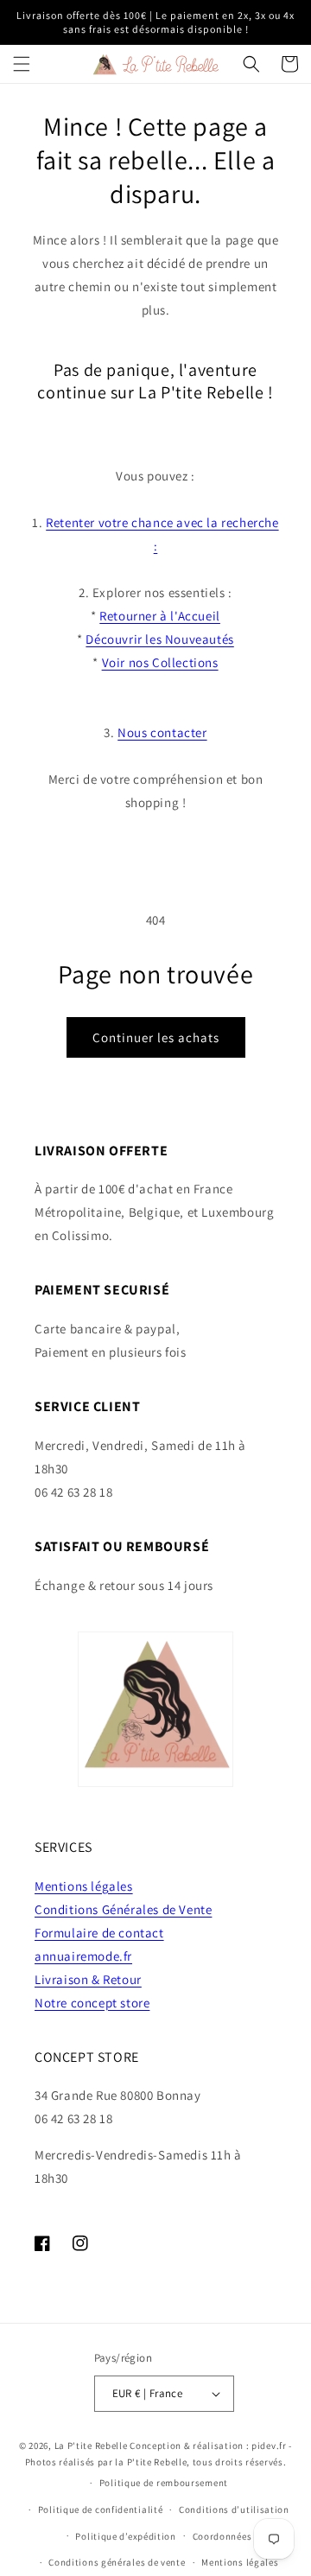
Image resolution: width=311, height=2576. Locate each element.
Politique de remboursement (164, 2483)
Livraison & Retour (88, 1979)
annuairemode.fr (83, 1956)
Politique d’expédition (125, 2536)
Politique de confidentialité (101, 2509)
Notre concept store (92, 2003)
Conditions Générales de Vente (123, 1909)
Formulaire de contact (99, 1933)
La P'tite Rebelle (91, 2446)
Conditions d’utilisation (234, 2509)
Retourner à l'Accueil (160, 616)
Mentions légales (84, 1886)
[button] (22, 64)
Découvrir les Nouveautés (159, 639)
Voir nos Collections (160, 662)
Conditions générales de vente (117, 2562)
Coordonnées (222, 2536)
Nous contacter (162, 732)
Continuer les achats (156, 1037)
